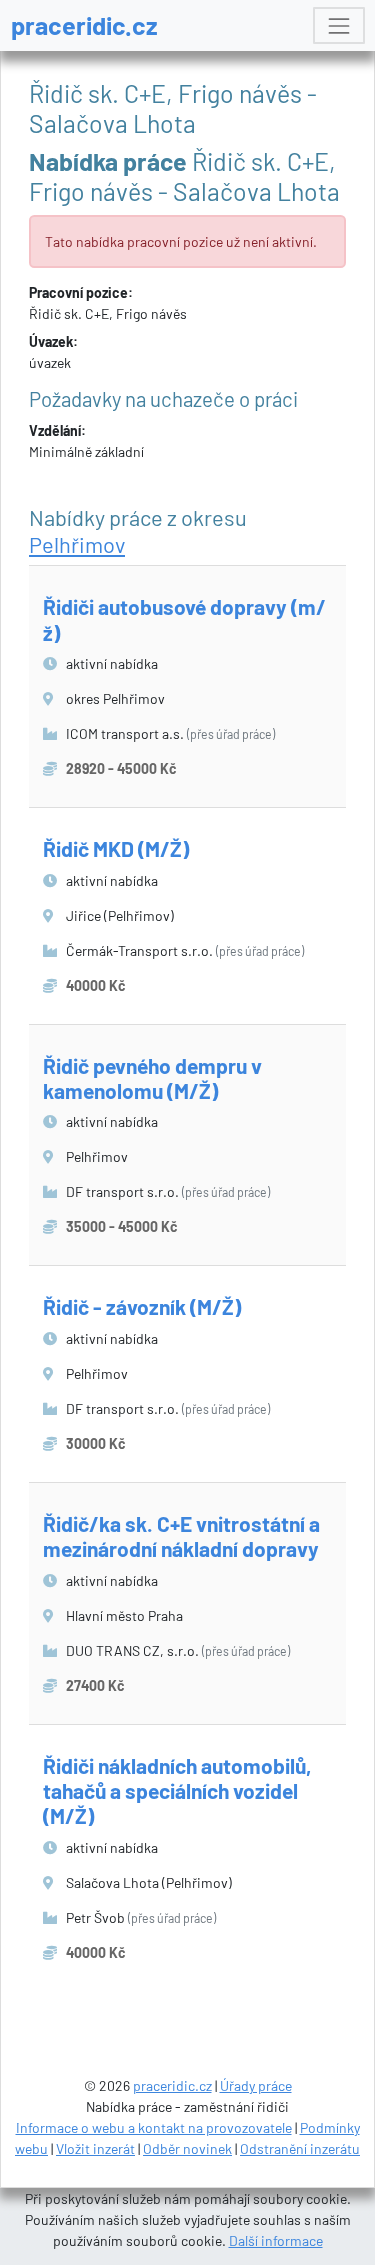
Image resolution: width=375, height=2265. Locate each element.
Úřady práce (256, 2085)
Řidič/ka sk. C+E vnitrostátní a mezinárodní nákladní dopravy (181, 1536)
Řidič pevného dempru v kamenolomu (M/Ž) (152, 1078)
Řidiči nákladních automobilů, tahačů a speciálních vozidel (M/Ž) (177, 1790)
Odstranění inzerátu (300, 2148)
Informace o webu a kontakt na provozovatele (154, 2127)
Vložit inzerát (95, 2148)
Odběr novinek (187, 2148)
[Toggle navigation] (338, 25)
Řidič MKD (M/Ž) (116, 848)
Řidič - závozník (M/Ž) (142, 1306)
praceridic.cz (84, 25)
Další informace (276, 2240)
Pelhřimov (77, 544)
